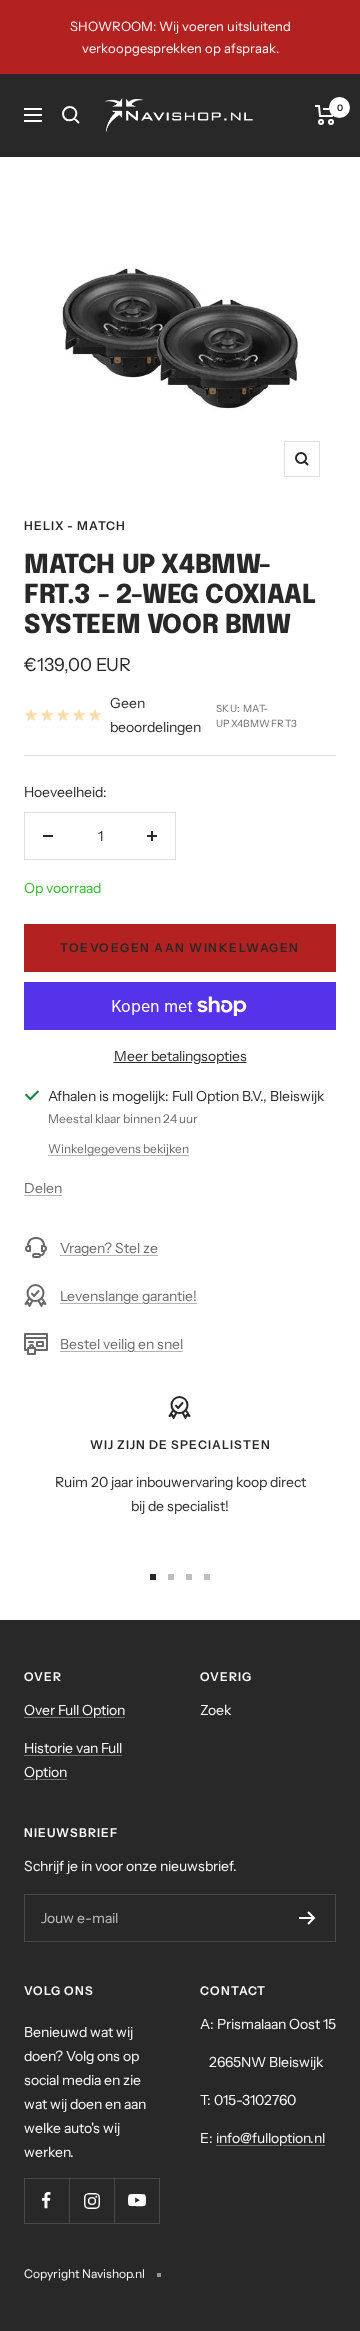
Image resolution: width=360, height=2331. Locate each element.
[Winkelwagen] (325, 115)
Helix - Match (75, 525)
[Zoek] (71, 115)
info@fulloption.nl (270, 2138)
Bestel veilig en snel (121, 1344)
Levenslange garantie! (128, 1296)
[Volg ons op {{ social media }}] (46, 2200)
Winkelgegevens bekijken (118, 1148)
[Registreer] (307, 1918)
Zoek (215, 1710)
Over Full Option (74, 1710)
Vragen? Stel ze (109, 1248)
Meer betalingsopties (180, 1056)
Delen (43, 1188)
